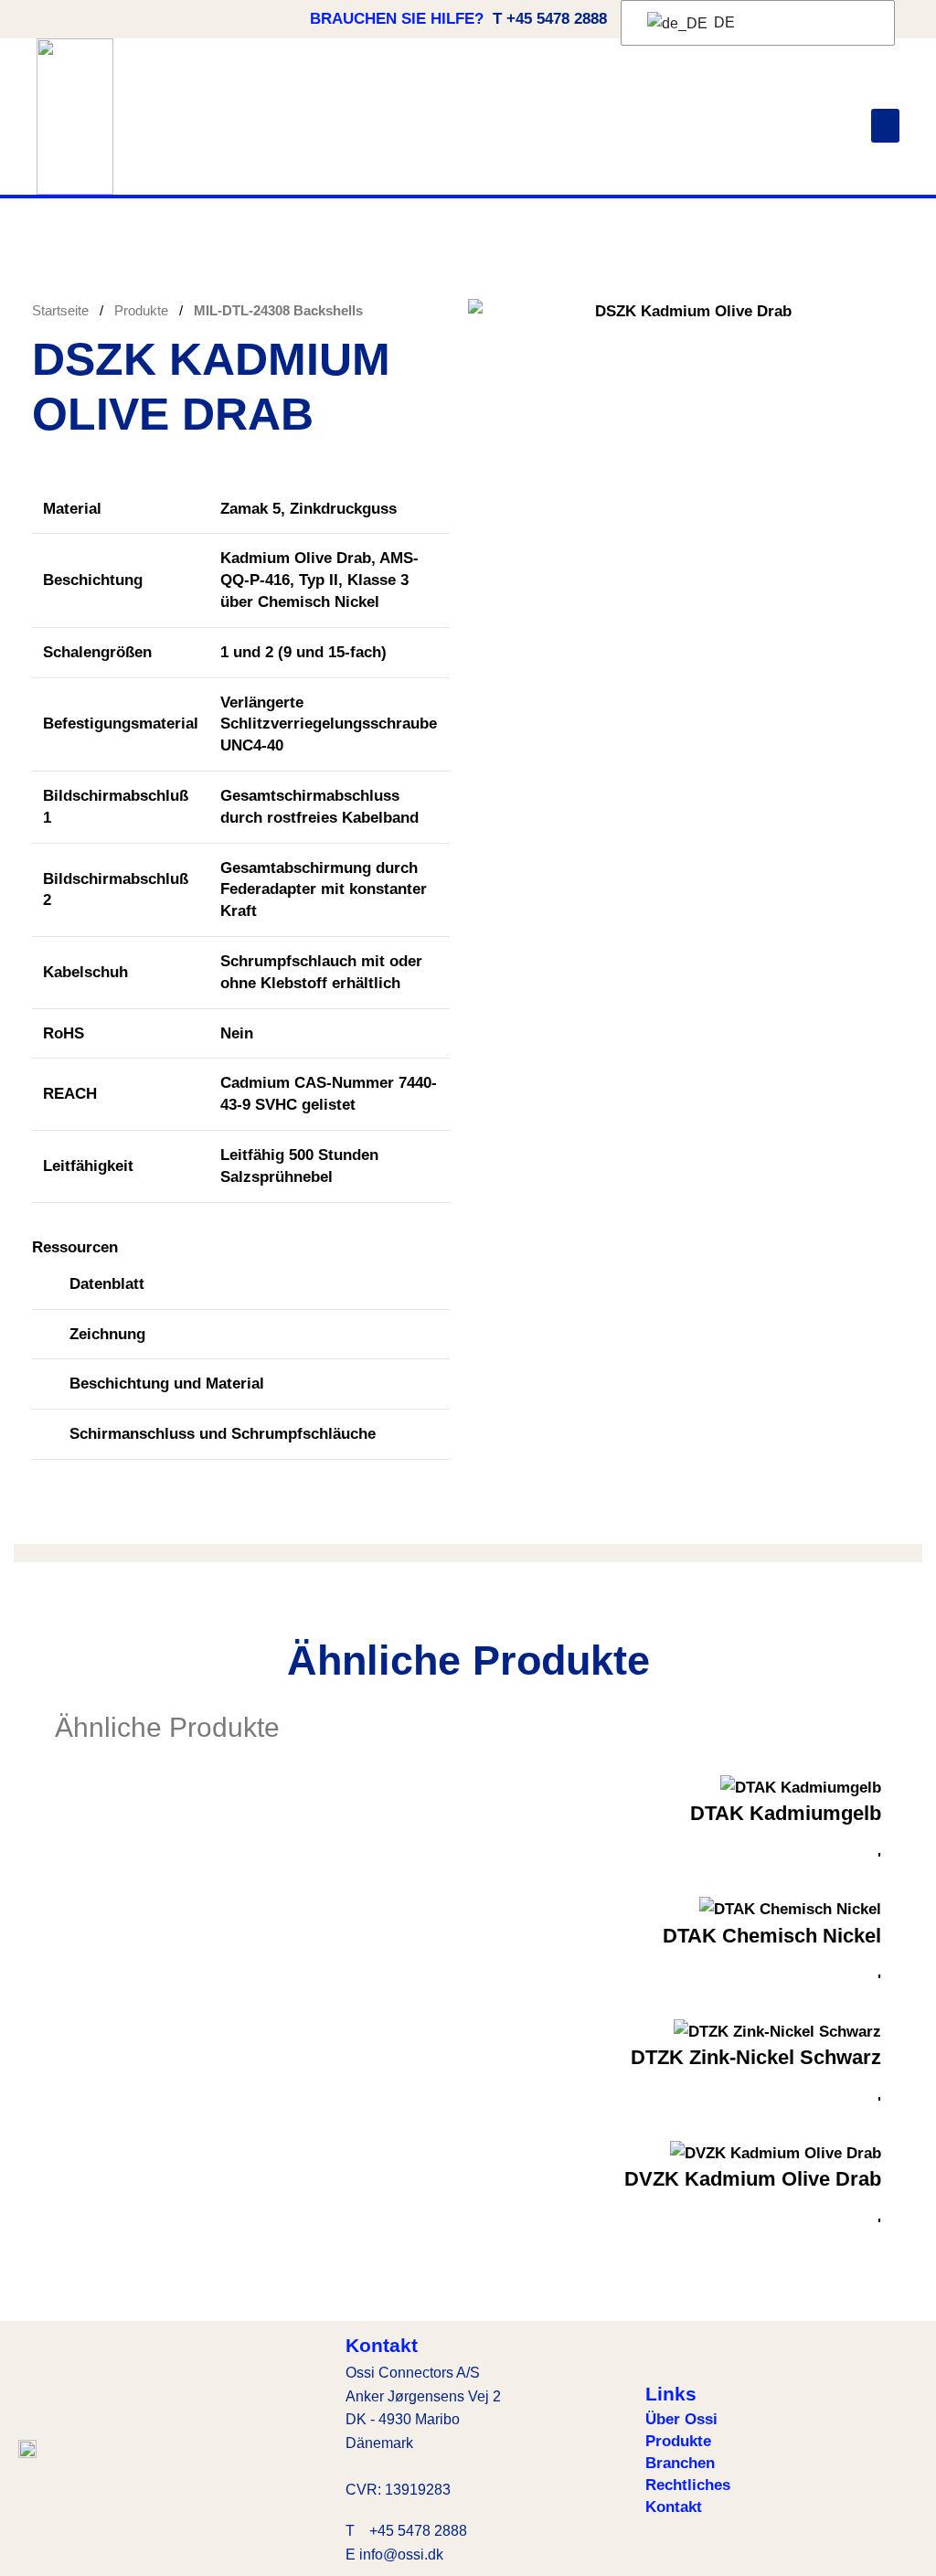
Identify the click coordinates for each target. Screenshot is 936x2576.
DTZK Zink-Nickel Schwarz (756, 2057)
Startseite (62, 310)
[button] (886, 126)
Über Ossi (681, 2419)
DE (723, 22)
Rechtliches (688, 2485)
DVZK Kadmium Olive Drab (753, 2179)
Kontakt (674, 2507)
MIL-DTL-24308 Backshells (278, 310)
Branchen (680, 2463)
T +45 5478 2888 (550, 19)
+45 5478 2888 (418, 2531)
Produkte (143, 310)
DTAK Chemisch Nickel (772, 1936)
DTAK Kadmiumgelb (786, 1813)
